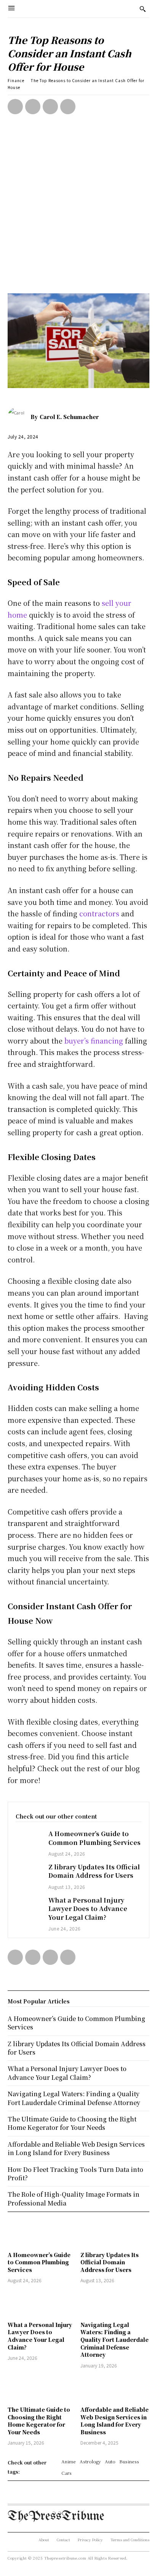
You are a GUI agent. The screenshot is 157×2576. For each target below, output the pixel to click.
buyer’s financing (94, 1040)
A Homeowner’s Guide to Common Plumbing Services (95, 1838)
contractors (99, 913)
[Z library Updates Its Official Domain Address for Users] (28, 1873)
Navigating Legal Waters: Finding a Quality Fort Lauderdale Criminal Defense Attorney (115, 2340)
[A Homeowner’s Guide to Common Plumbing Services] (28, 1840)
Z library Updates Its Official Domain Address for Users (94, 1871)
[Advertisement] (78, 211)
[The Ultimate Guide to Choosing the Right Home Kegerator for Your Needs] (42, 2388)
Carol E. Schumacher (69, 417)
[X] (33, 107)
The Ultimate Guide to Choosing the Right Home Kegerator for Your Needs (39, 2421)
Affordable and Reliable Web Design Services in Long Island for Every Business (115, 2421)
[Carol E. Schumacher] (19, 417)
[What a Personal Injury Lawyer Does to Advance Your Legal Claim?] (28, 1906)
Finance (16, 80)
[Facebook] (15, 107)
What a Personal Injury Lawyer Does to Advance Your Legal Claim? (88, 1909)
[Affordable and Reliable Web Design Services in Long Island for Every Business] (115, 2388)
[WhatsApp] (68, 107)
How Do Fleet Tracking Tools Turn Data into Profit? (75, 2174)
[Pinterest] (50, 107)
